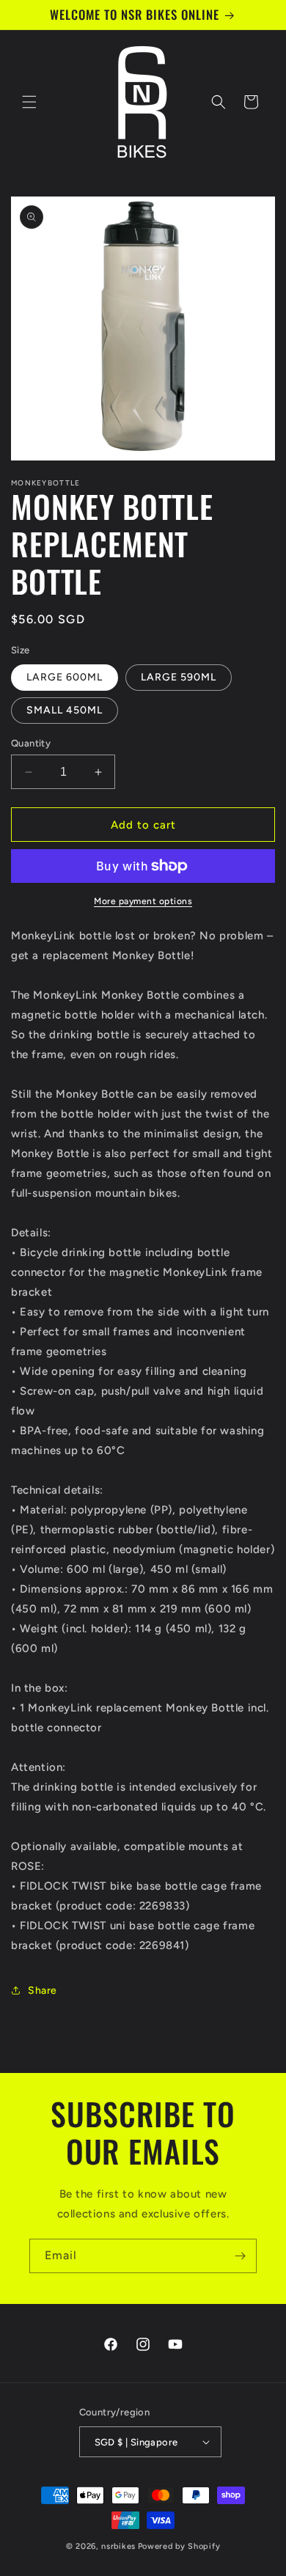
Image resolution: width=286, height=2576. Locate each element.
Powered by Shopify (179, 2546)
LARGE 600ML (65, 677)
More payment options (143, 901)
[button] (29, 102)
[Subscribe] (240, 2256)
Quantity (31, 743)
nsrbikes (118, 2546)
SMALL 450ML (65, 710)
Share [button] (43, 1990)
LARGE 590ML (179, 677)
